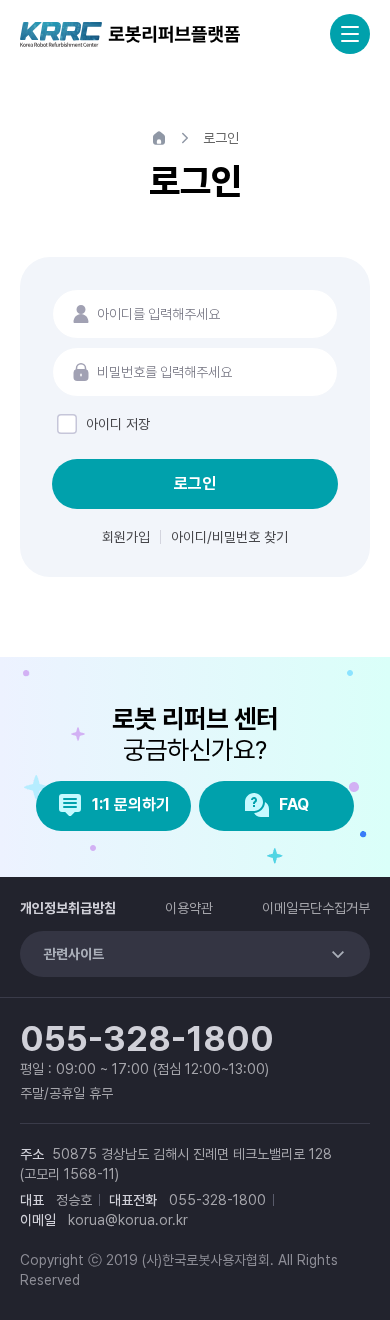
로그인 (195, 483)
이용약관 (189, 908)
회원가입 (126, 537)
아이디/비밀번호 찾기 (229, 537)
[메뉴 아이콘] (350, 34)
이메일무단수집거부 (316, 908)
